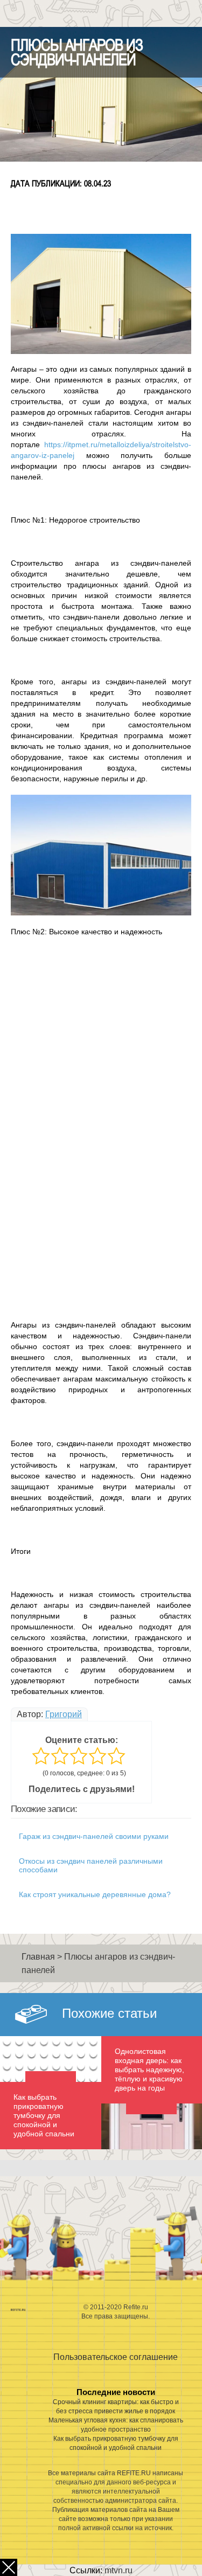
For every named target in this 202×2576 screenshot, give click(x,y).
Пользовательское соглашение (116, 2357)
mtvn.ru (119, 2570)
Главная (38, 1957)
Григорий (64, 1714)
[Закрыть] (9, 2567)
